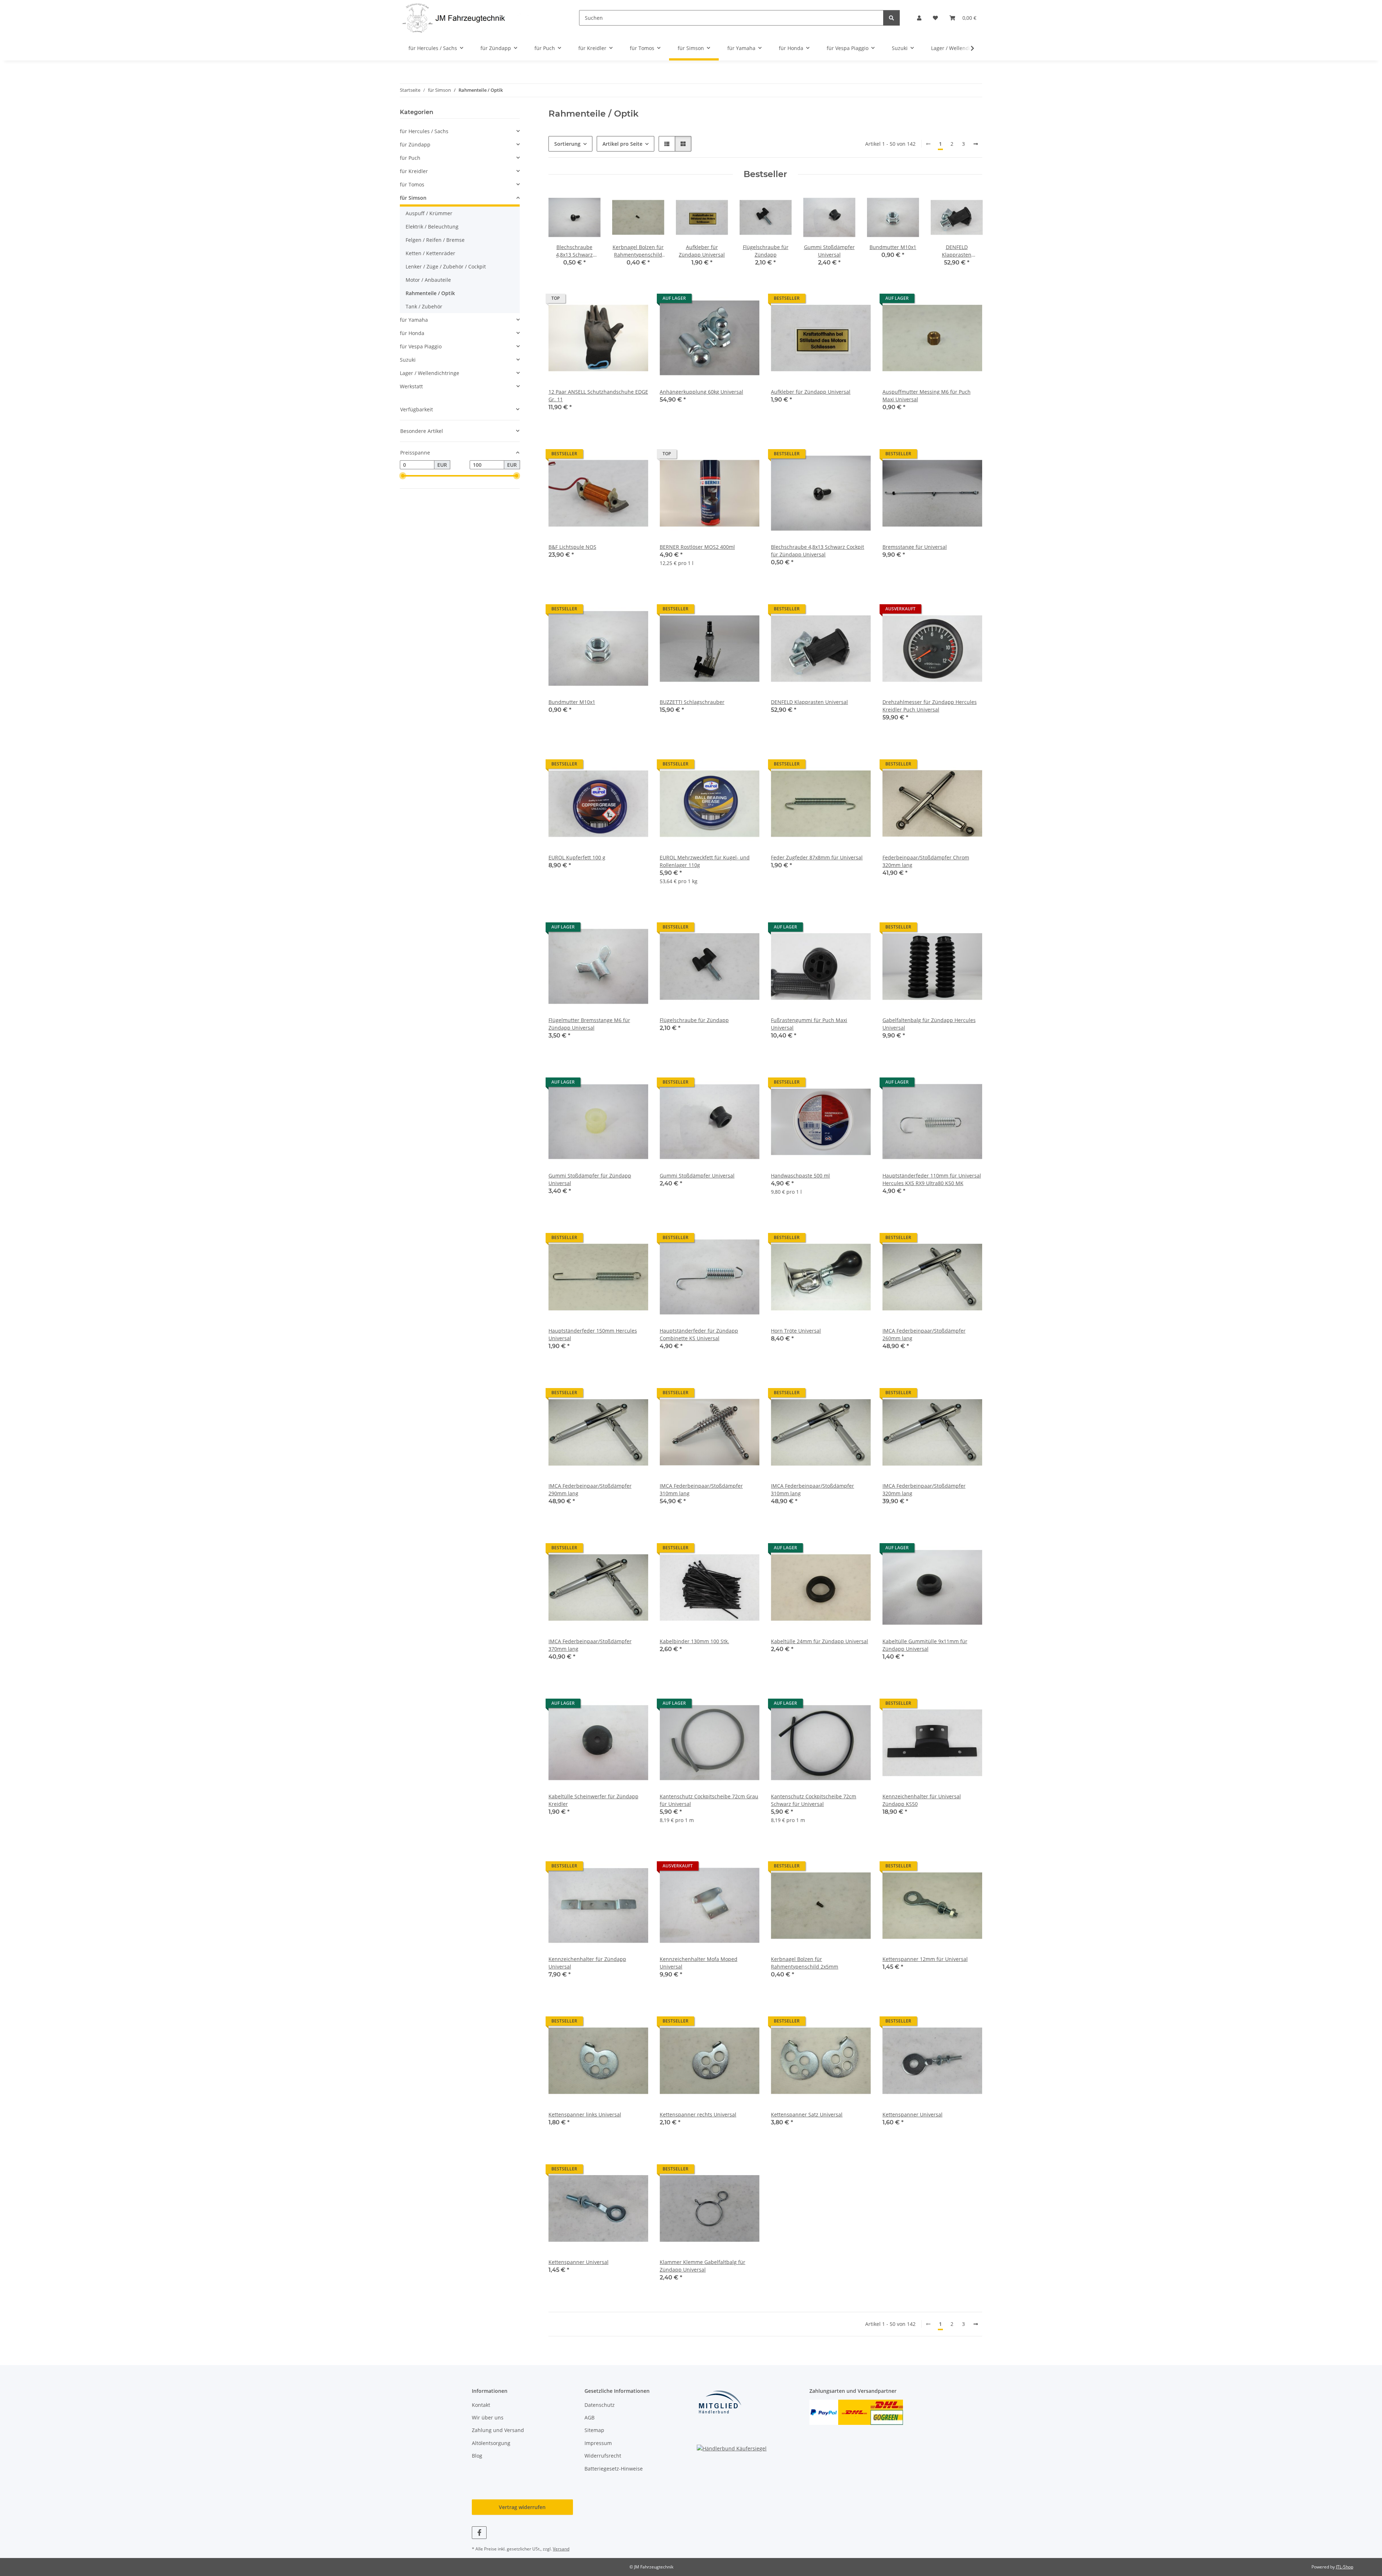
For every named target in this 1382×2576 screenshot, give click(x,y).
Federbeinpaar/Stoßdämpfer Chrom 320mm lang (926, 861)
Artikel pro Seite (622, 144)
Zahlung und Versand (498, 2430)
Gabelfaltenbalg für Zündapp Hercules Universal (929, 1024)
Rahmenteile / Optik (430, 293)
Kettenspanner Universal (913, 2114)
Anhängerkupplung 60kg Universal (701, 392)
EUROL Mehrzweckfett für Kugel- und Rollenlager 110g (705, 861)
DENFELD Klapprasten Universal (809, 702)
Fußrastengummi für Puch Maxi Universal (809, 1024)
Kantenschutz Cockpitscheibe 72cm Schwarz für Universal (814, 1800)
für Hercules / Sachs (424, 131)
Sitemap (594, 2430)
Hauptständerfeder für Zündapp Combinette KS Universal (699, 1334)
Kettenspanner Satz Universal (807, 2114)
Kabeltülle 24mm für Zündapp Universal (819, 1641)
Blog (477, 2456)
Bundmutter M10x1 (572, 702)
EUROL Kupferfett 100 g (577, 857)
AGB (590, 2417)
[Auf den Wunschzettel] (636, 300)
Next (970, 234)
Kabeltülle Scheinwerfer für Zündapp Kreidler (593, 1800)
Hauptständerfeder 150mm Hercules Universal (593, 1334)
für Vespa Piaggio (421, 346)
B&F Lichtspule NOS (572, 547)
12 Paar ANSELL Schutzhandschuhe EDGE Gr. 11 (598, 396)
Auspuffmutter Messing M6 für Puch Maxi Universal (927, 396)
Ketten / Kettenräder (430, 253)
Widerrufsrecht (603, 2456)
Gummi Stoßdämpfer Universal (697, 1176)
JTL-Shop (1345, 2567)
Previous (560, 234)
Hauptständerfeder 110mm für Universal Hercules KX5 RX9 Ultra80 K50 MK (932, 1179)
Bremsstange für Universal (915, 547)
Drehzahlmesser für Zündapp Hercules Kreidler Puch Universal (930, 706)
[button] (919, 18)
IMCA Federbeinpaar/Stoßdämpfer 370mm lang (590, 1645)
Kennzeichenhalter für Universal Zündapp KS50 (922, 1800)
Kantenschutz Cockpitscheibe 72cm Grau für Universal (709, 1800)
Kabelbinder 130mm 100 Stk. (694, 1641)
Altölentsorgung (491, 2443)
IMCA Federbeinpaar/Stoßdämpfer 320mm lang (924, 1490)
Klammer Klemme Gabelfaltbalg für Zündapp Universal (703, 2266)
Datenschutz (600, 2405)
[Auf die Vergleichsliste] (617, 300)
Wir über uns (488, 2417)
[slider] (403, 476)
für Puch (410, 158)
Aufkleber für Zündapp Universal (811, 392)
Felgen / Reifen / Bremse (435, 240)
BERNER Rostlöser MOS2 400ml (697, 547)
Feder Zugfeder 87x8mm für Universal (817, 857)
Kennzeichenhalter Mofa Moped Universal (699, 1963)
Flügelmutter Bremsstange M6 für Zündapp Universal (589, 1024)
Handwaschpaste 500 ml (800, 1176)
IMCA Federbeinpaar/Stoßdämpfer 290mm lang (590, 1490)
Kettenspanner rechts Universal (698, 2114)
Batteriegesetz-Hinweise (614, 2469)
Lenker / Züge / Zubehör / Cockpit (446, 266)
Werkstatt (411, 386)
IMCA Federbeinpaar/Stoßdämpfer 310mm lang (701, 1490)
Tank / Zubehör (424, 306)
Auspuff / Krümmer (429, 213)
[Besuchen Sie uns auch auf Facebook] (479, 2533)
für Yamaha (414, 320)
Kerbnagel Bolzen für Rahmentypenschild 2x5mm (805, 1963)
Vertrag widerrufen (522, 2507)
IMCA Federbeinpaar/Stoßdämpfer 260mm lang (924, 1334)
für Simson (413, 198)
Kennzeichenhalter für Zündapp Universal (587, 1963)
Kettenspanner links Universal (585, 2114)
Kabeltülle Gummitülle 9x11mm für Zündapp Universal (925, 1645)
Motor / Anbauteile (428, 280)
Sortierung (567, 144)
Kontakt (481, 2405)
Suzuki (408, 360)
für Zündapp (415, 144)
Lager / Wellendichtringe (430, 373)
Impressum (598, 2443)
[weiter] (976, 144)
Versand (561, 2549)
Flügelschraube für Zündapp (694, 1020)
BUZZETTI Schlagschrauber (692, 702)
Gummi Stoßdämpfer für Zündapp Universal (590, 1179)
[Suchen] (891, 18)
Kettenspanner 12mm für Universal (925, 1959)
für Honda (412, 333)
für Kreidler (414, 171)
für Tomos (412, 184)
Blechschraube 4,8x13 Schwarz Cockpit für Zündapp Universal (818, 551)
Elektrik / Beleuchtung (432, 227)
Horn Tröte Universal (796, 1331)
